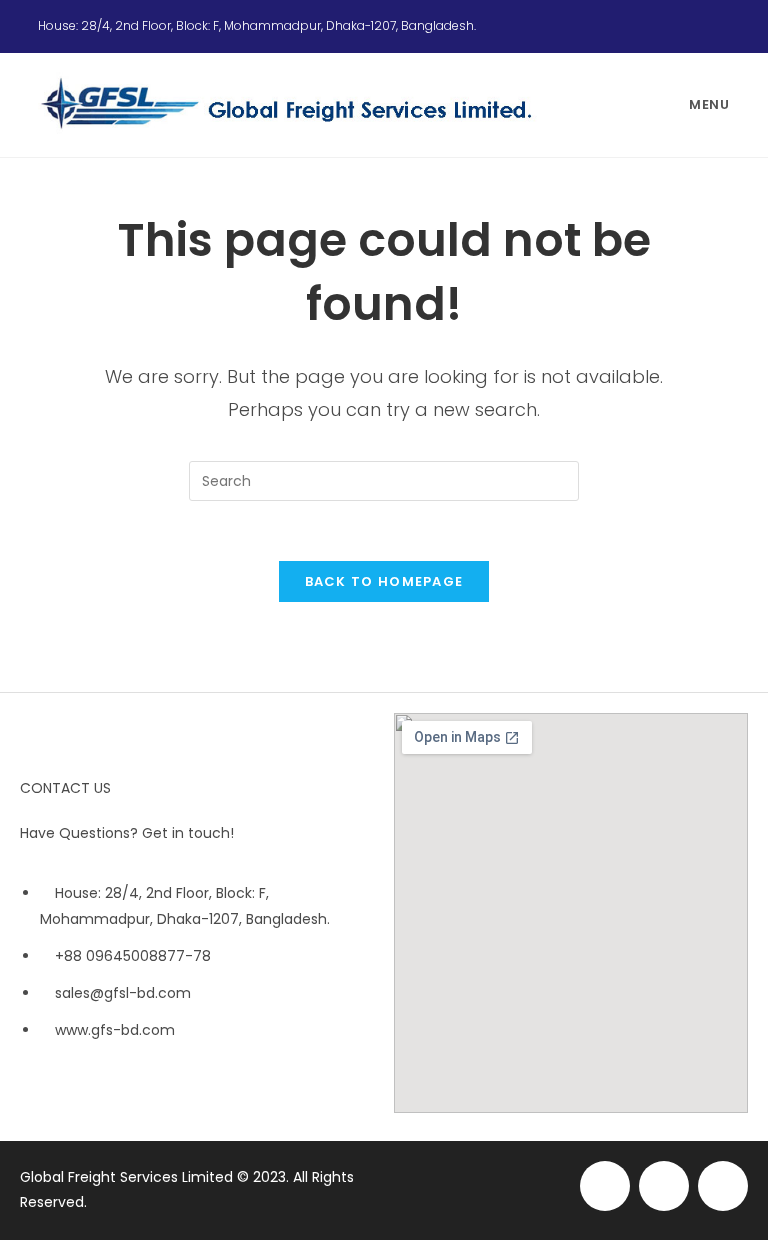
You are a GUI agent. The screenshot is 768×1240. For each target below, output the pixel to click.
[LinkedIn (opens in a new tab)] (721, 26)
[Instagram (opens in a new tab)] (700, 26)
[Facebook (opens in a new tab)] (676, 26)
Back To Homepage (384, 581)
